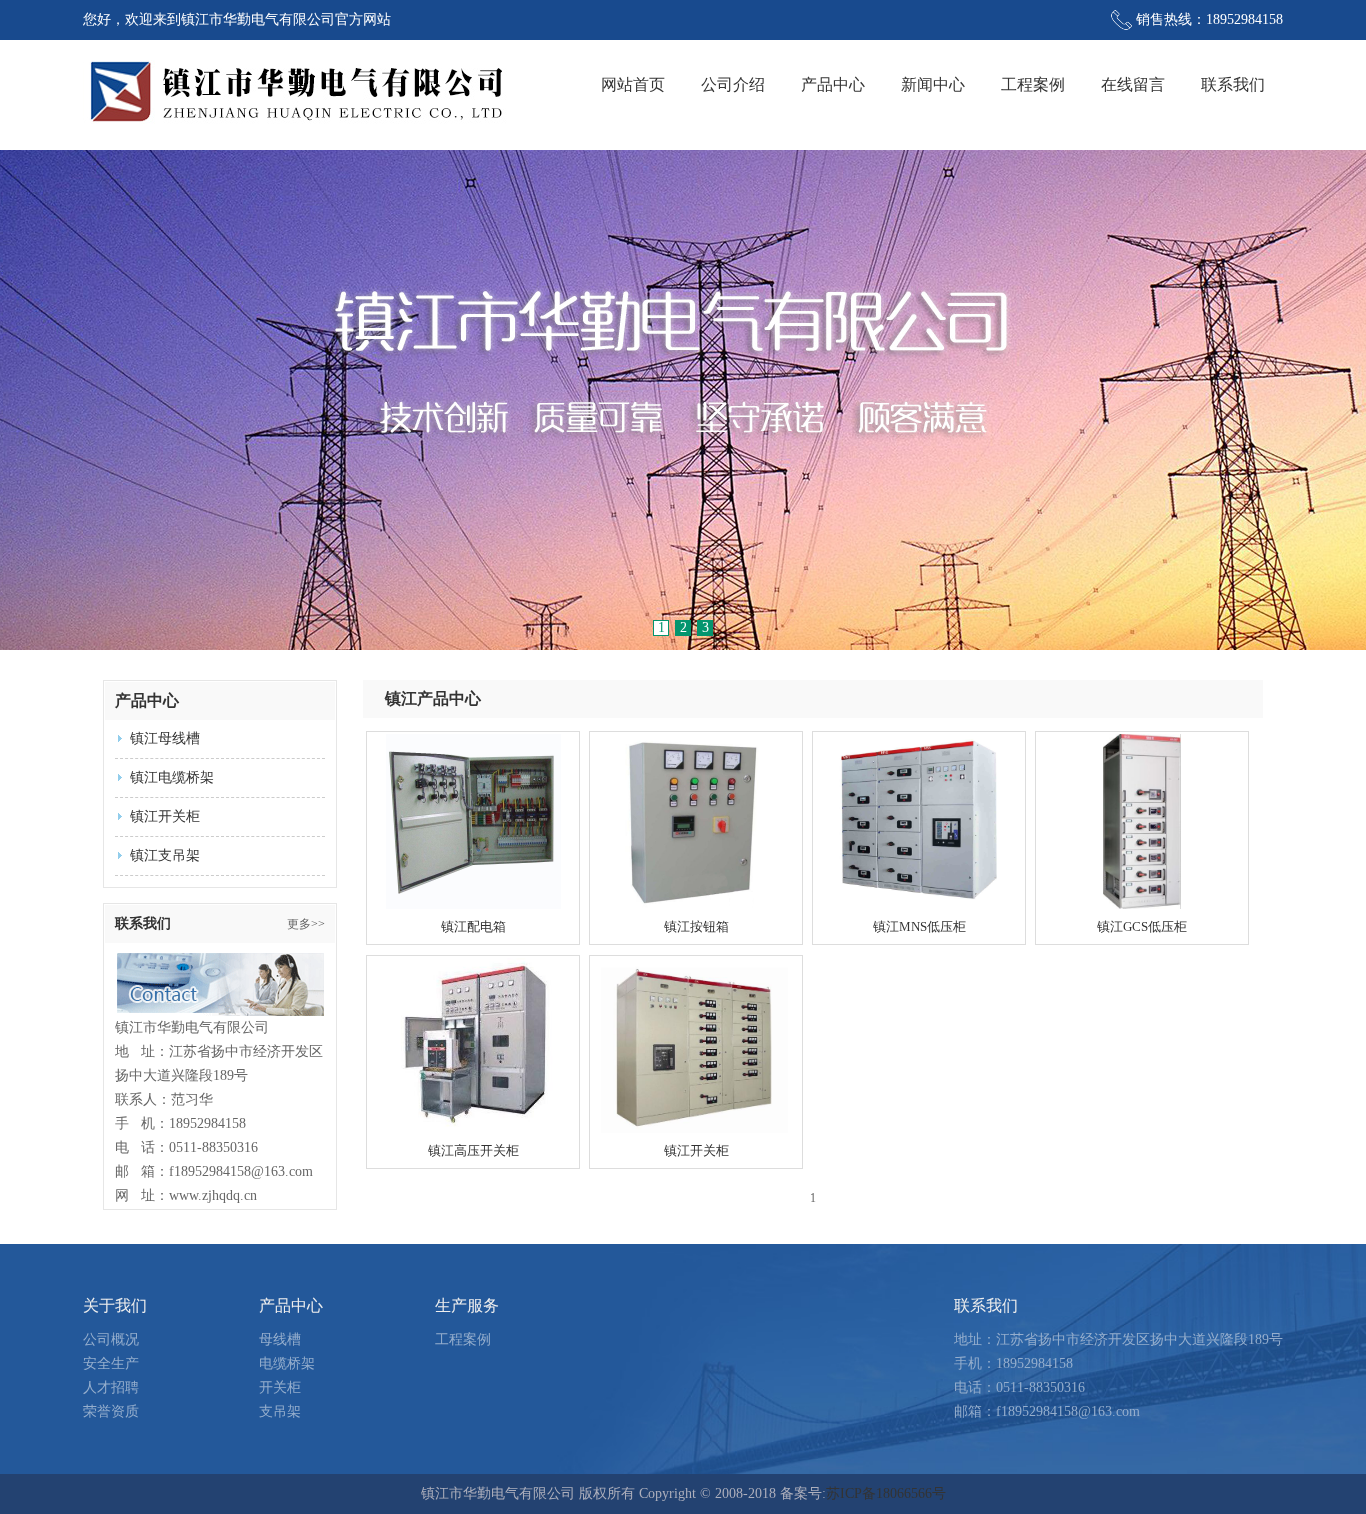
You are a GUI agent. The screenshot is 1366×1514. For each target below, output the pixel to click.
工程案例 (1033, 84)
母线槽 (280, 1339)
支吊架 (280, 1411)
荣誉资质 (111, 1411)
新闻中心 (933, 84)
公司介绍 (733, 84)
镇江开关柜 (165, 816)
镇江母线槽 (165, 738)
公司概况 (111, 1339)
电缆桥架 (287, 1363)
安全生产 (111, 1363)
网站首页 (633, 84)
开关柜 (280, 1387)
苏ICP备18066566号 (886, 1493)
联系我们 (1233, 84)
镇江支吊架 (165, 855)
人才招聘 (111, 1387)
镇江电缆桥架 (172, 777)
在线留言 (1133, 84)
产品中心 (833, 84)
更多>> (306, 924)
